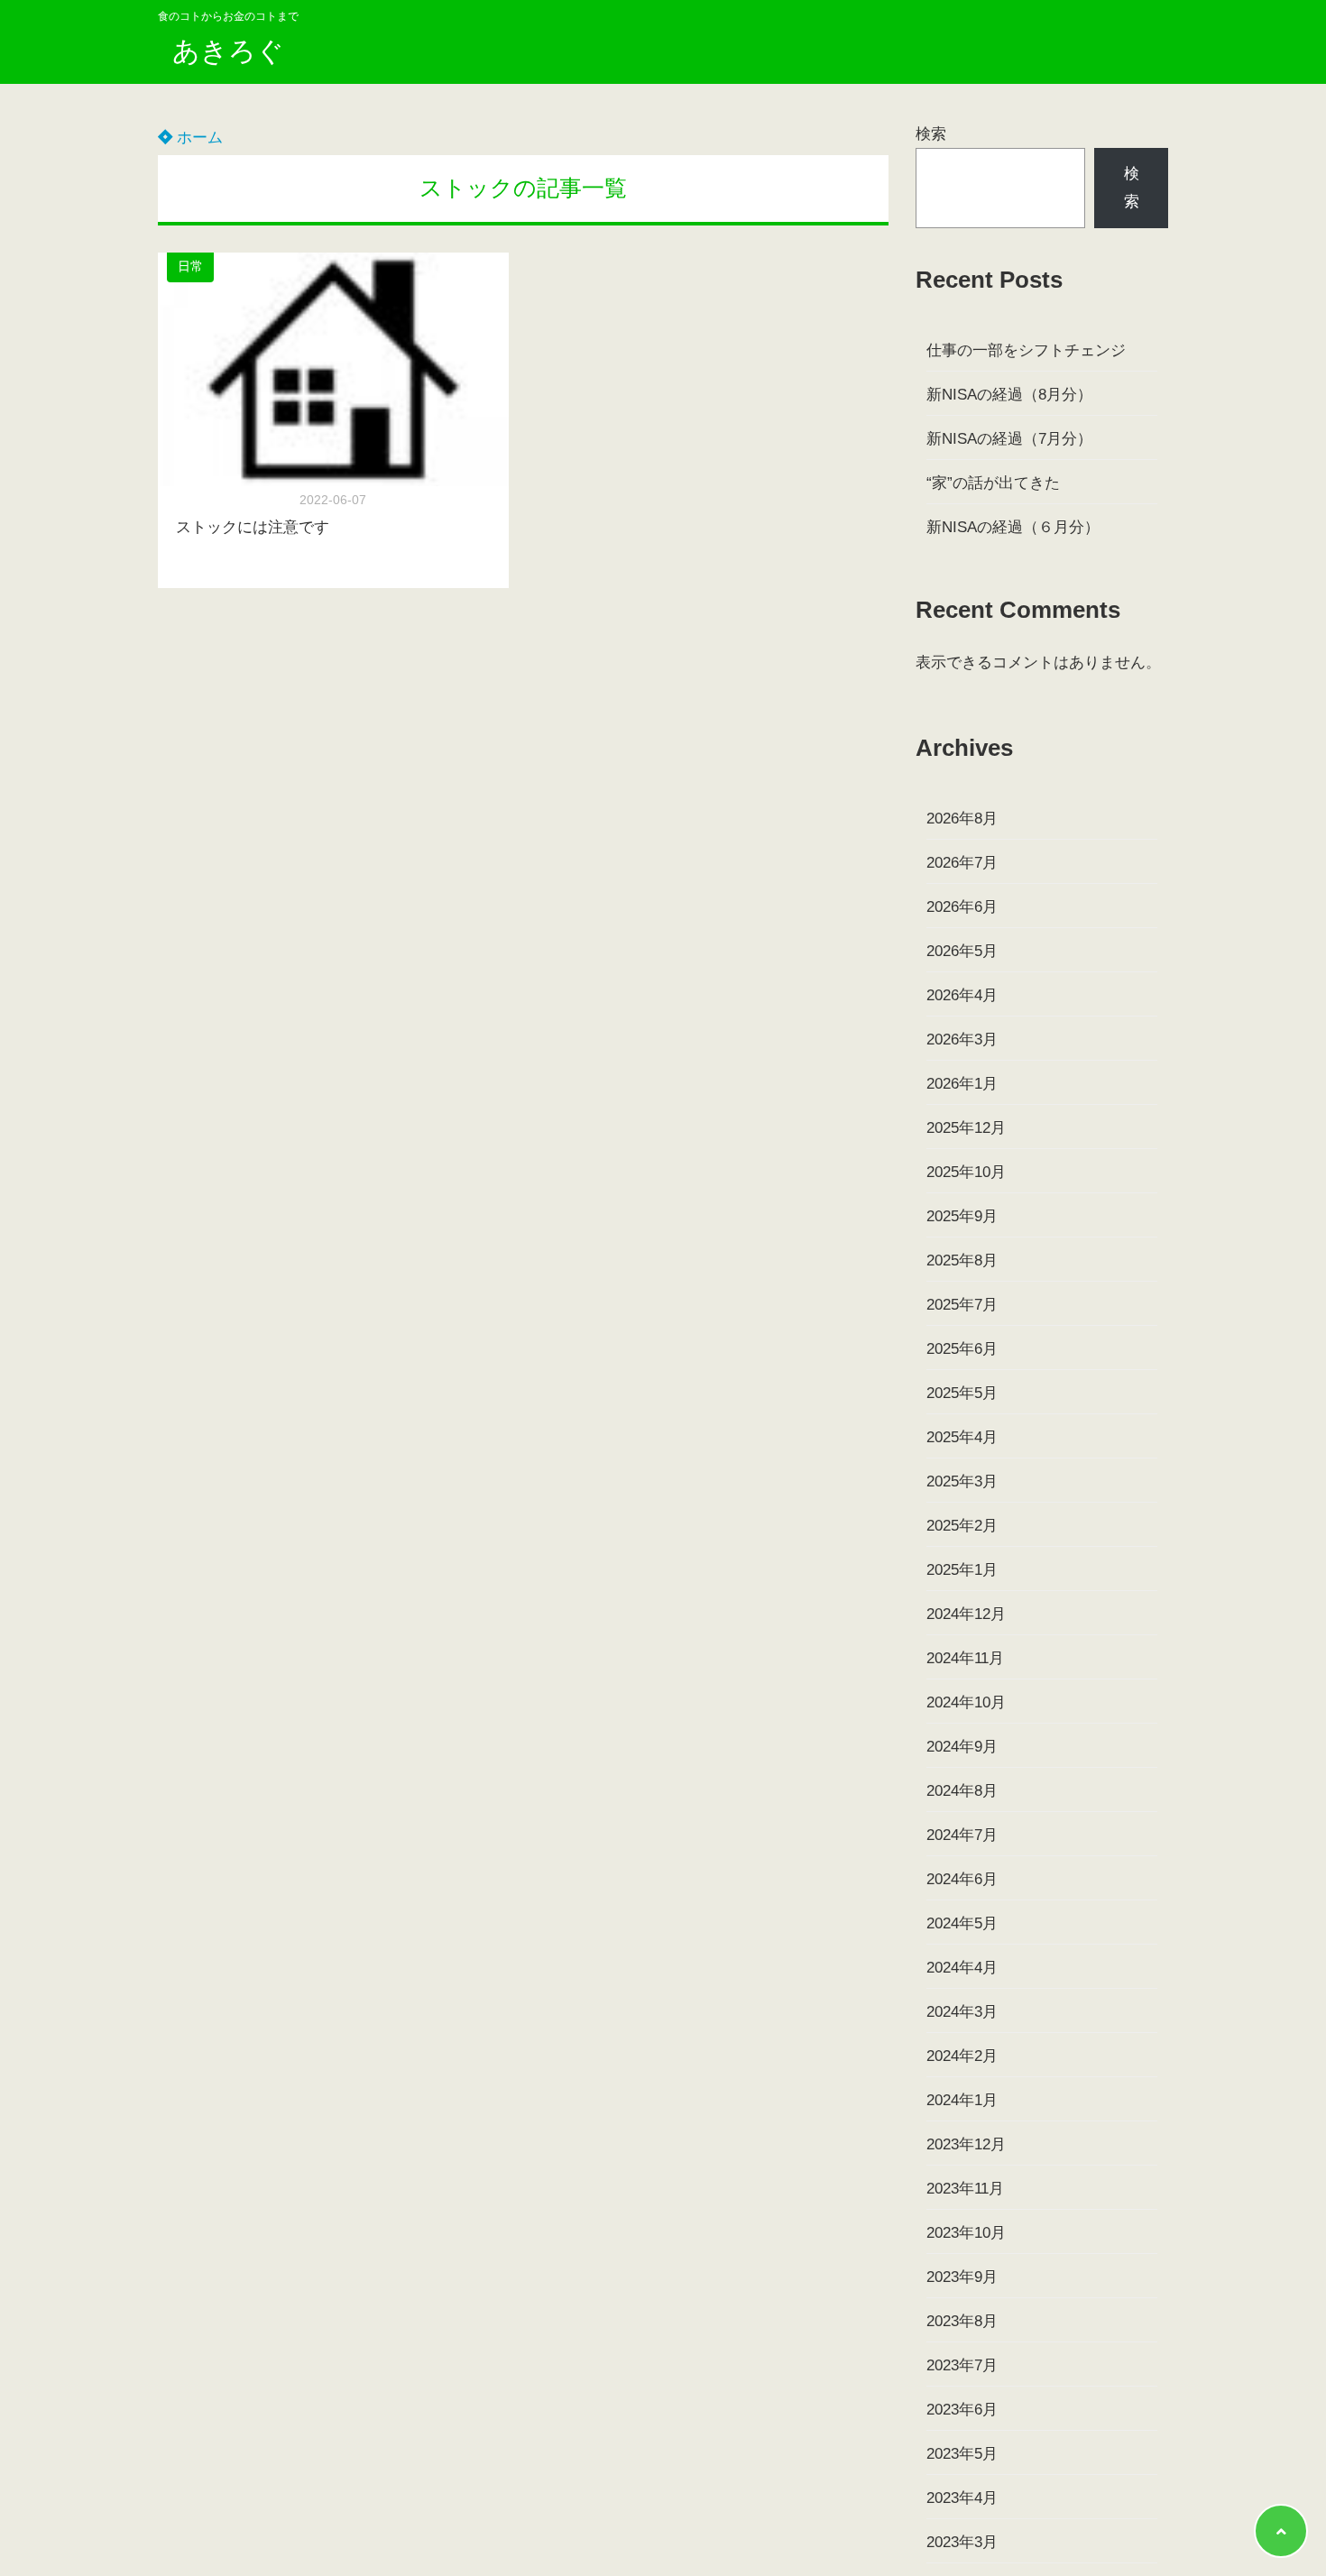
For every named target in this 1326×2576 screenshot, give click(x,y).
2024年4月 (962, 1968)
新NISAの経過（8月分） (1009, 395)
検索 (931, 134)
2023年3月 (962, 2542)
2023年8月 (962, 2321)
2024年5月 (962, 1923)
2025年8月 (962, 1260)
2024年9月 (962, 1747)
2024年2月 (962, 2056)
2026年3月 (962, 1040)
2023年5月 (962, 2454)
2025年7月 (962, 1305)
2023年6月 (962, 2410)
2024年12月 (966, 1614)
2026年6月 (962, 907)
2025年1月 (962, 1570)
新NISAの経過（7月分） (1009, 439)
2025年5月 (962, 1393)
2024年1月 (962, 2100)
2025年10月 (966, 1172)
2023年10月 (966, 2233)
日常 (190, 267)
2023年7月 (962, 2365)
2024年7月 (962, 1835)
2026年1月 (962, 1084)
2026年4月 (962, 995)
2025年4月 (962, 1437)
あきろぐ (228, 51)
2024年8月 (962, 1791)
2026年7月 (962, 863)
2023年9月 (962, 2277)
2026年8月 (962, 819)
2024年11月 (965, 1658)
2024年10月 (966, 1702)
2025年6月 (962, 1349)
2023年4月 (962, 2498)
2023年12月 (966, 2144)
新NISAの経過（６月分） (1013, 527)
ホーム (198, 138)
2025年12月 (966, 1128)
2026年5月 (962, 951)
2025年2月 (962, 1526)
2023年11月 (965, 2189)
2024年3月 (962, 2012)
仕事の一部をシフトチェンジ (1026, 350)
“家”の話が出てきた (993, 483)
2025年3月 (962, 1481)
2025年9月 (962, 1216)
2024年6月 (962, 1879)
